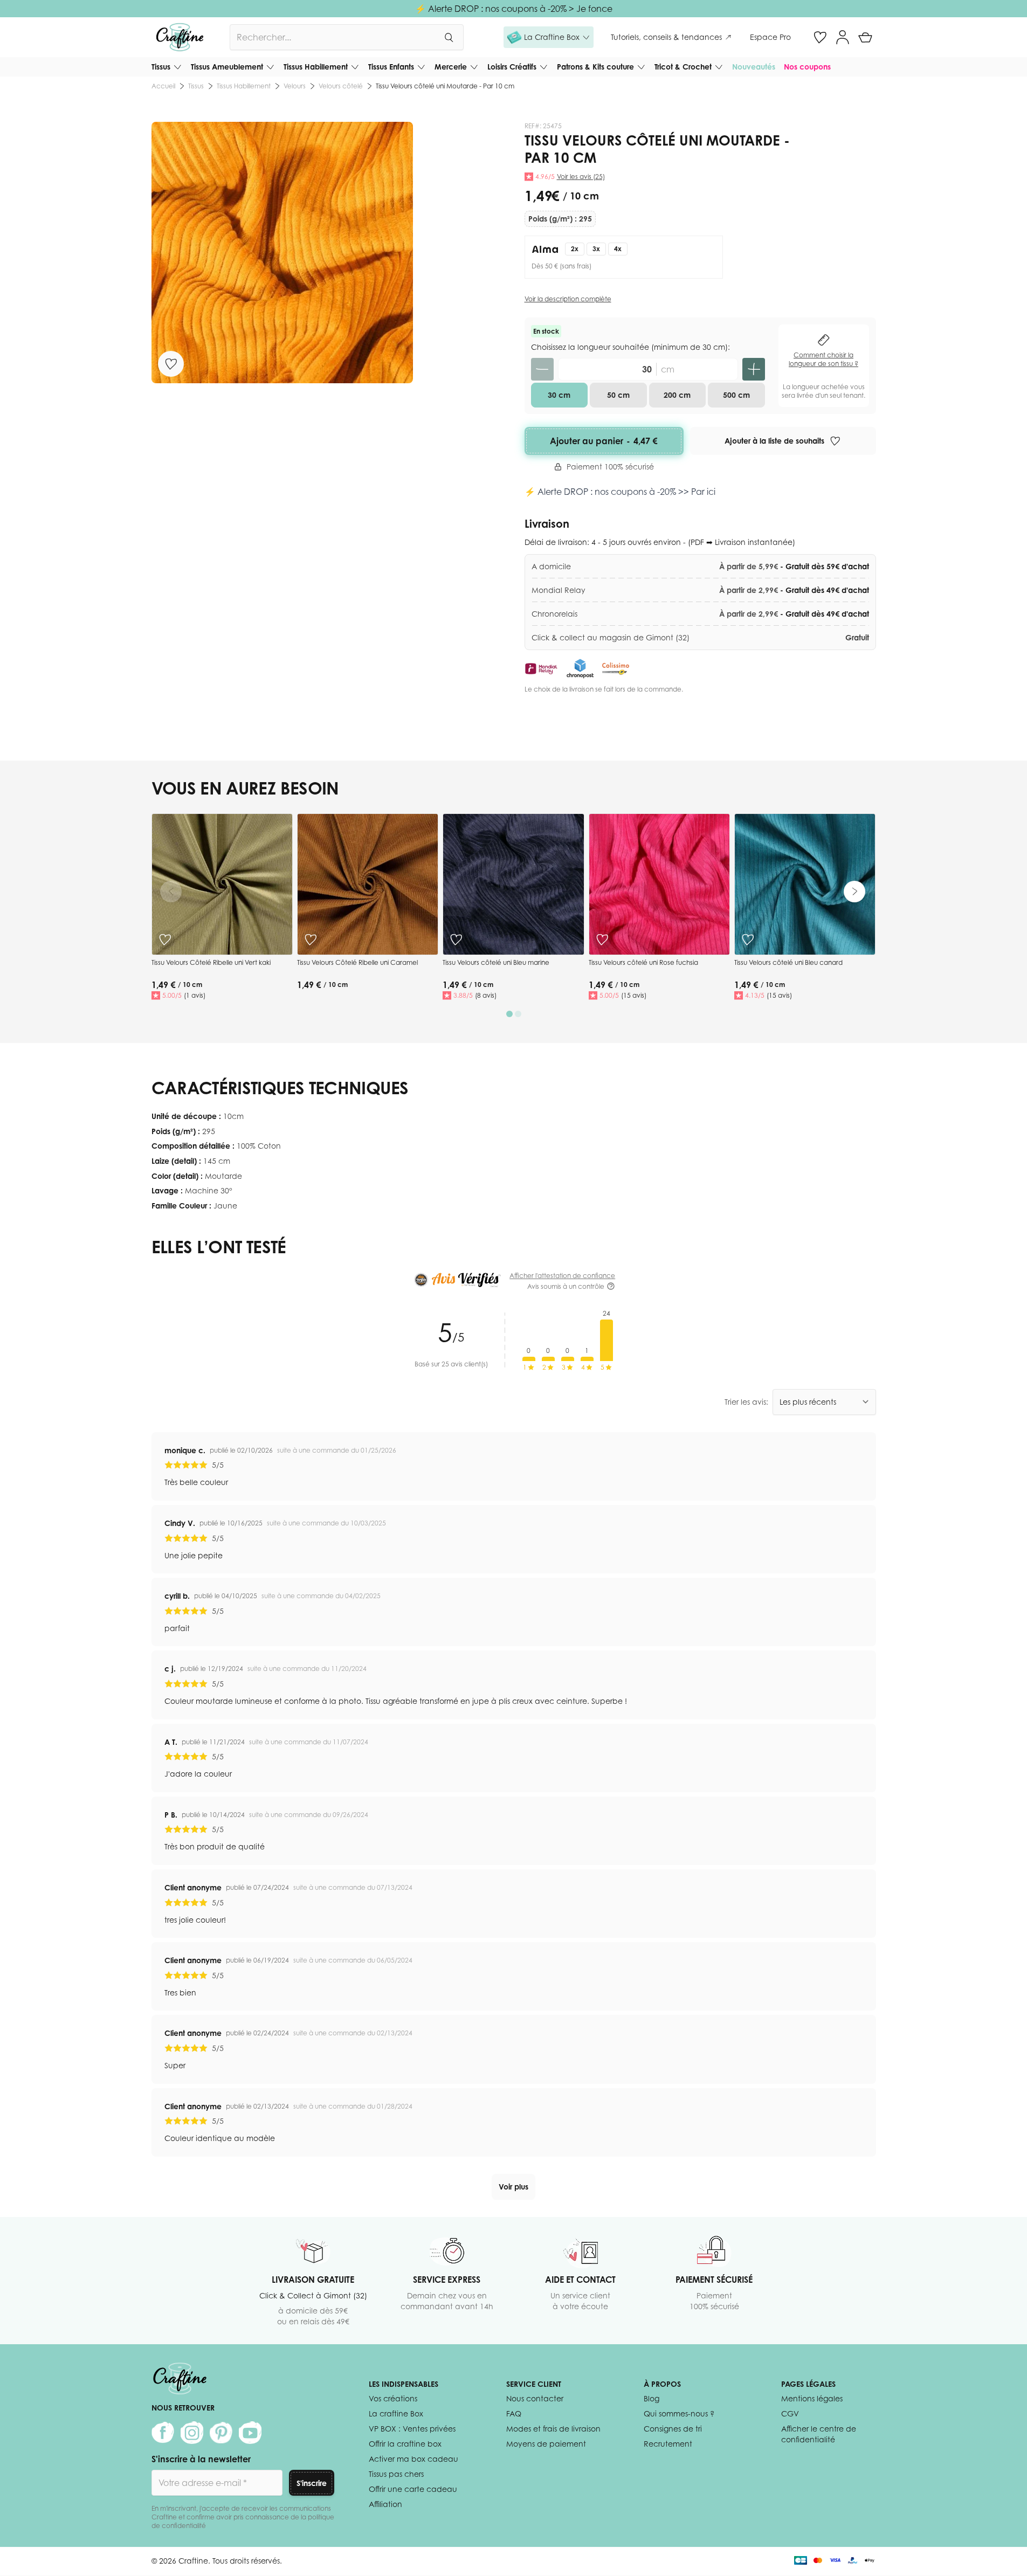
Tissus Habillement (316, 67)
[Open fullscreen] (282, 253)
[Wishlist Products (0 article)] (820, 37)
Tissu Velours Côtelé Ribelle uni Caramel (357, 962)
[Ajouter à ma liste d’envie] (171, 364)
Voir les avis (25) (581, 177)
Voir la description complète (568, 299)
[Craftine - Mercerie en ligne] (180, 37)
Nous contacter (535, 2398)
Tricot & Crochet (683, 67)
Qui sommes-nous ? (679, 2413)
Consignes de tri (673, 2429)
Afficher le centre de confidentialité (819, 2434)
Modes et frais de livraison (553, 2429)
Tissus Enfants (391, 67)
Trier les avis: (746, 1402)
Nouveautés (754, 67)
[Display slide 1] (509, 1014)
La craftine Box (396, 2413)
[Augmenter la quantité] (754, 369)
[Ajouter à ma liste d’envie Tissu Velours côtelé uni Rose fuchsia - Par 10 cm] (602, 940)
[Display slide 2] (518, 1014)
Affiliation (385, 2504)
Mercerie (451, 67)
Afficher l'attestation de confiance (562, 1276)
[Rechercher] (449, 37)
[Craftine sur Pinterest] (221, 2433)
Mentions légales (812, 2398)
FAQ (514, 2413)
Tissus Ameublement (227, 67)
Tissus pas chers (396, 2474)
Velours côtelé (341, 86)
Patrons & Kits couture (595, 67)
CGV (790, 2413)
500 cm (736, 395)
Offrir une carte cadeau (413, 2489)
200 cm (677, 395)
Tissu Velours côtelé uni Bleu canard (788, 962)
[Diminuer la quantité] (542, 369)
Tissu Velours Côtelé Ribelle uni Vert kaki (211, 962)
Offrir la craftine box (405, 2444)
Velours (295, 86)
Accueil (163, 86)
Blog (652, 2398)
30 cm (559, 395)
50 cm (618, 395)
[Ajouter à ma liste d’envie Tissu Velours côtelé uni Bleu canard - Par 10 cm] (748, 940)
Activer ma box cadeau (413, 2459)
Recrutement (668, 2444)
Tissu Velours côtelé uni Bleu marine (496, 962)
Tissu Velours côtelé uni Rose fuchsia (643, 962)
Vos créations (393, 2398)
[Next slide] (854, 892)
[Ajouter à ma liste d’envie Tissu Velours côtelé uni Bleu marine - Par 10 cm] (456, 940)
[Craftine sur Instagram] (192, 2433)
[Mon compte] (843, 37)
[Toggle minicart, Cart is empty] (865, 37)
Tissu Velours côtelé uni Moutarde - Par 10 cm (445, 86)
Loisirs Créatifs (512, 67)
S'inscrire (312, 2483)
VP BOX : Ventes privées (412, 2429)
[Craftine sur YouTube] (250, 2433)
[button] (549, 37)
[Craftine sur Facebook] (163, 2433)
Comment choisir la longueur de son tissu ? (823, 359)
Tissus (161, 67)
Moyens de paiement (546, 2444)
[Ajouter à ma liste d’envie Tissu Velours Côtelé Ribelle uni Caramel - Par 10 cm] (311, 940)
